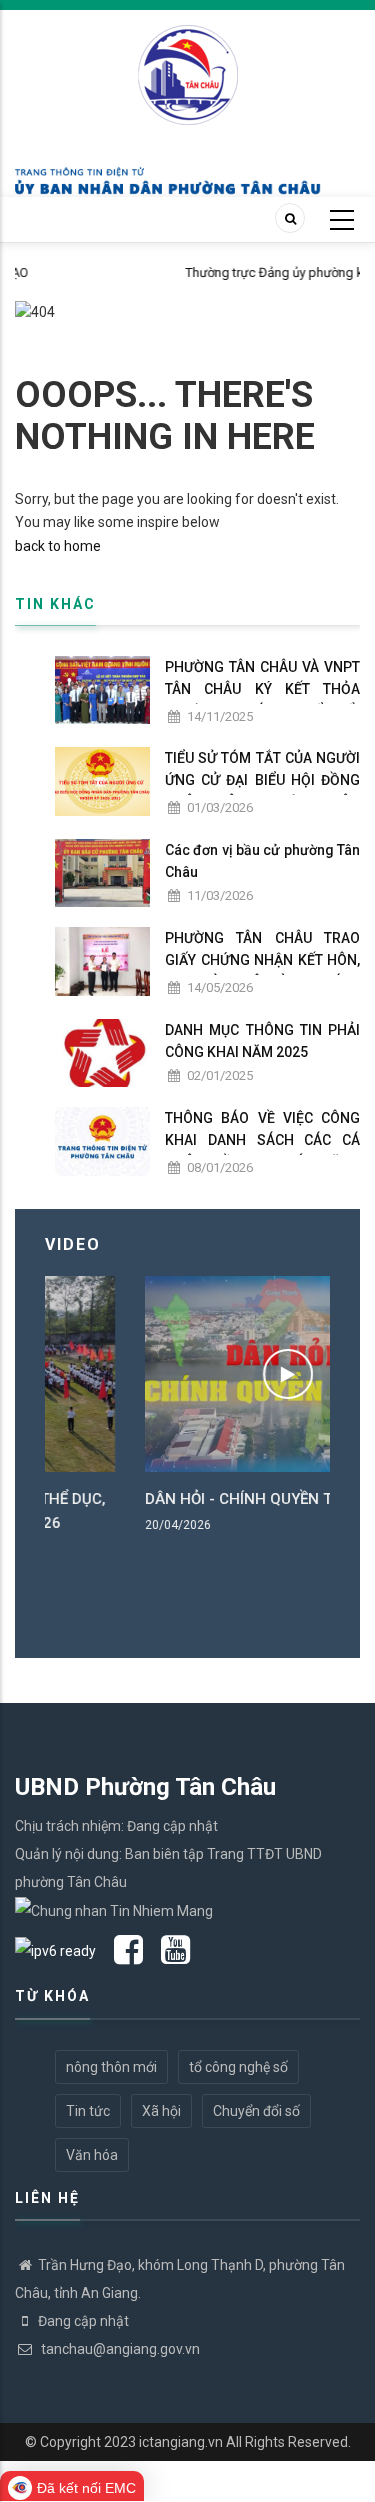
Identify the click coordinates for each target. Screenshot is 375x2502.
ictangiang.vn (181, 2442)
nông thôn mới (111, 2067)
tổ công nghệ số (238, 2067)
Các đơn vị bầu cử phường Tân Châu (262, 861)
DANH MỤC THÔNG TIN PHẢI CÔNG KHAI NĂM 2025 (262, 1041)
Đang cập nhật (83, 2321)
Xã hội (161, 2111)
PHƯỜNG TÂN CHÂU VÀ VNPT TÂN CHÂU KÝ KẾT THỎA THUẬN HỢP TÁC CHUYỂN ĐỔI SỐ (262, 700)
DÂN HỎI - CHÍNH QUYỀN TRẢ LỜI (175, 1499)
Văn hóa (92, 2155)
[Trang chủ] (188, 64)
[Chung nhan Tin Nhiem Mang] (114, 1910)
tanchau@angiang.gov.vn (119, 2349)
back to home (58, 546)
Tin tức (88, 2111)
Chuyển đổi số (256, 2111)
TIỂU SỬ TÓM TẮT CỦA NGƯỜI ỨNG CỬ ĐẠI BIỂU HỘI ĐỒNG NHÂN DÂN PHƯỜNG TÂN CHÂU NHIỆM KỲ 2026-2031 (262, 791)
